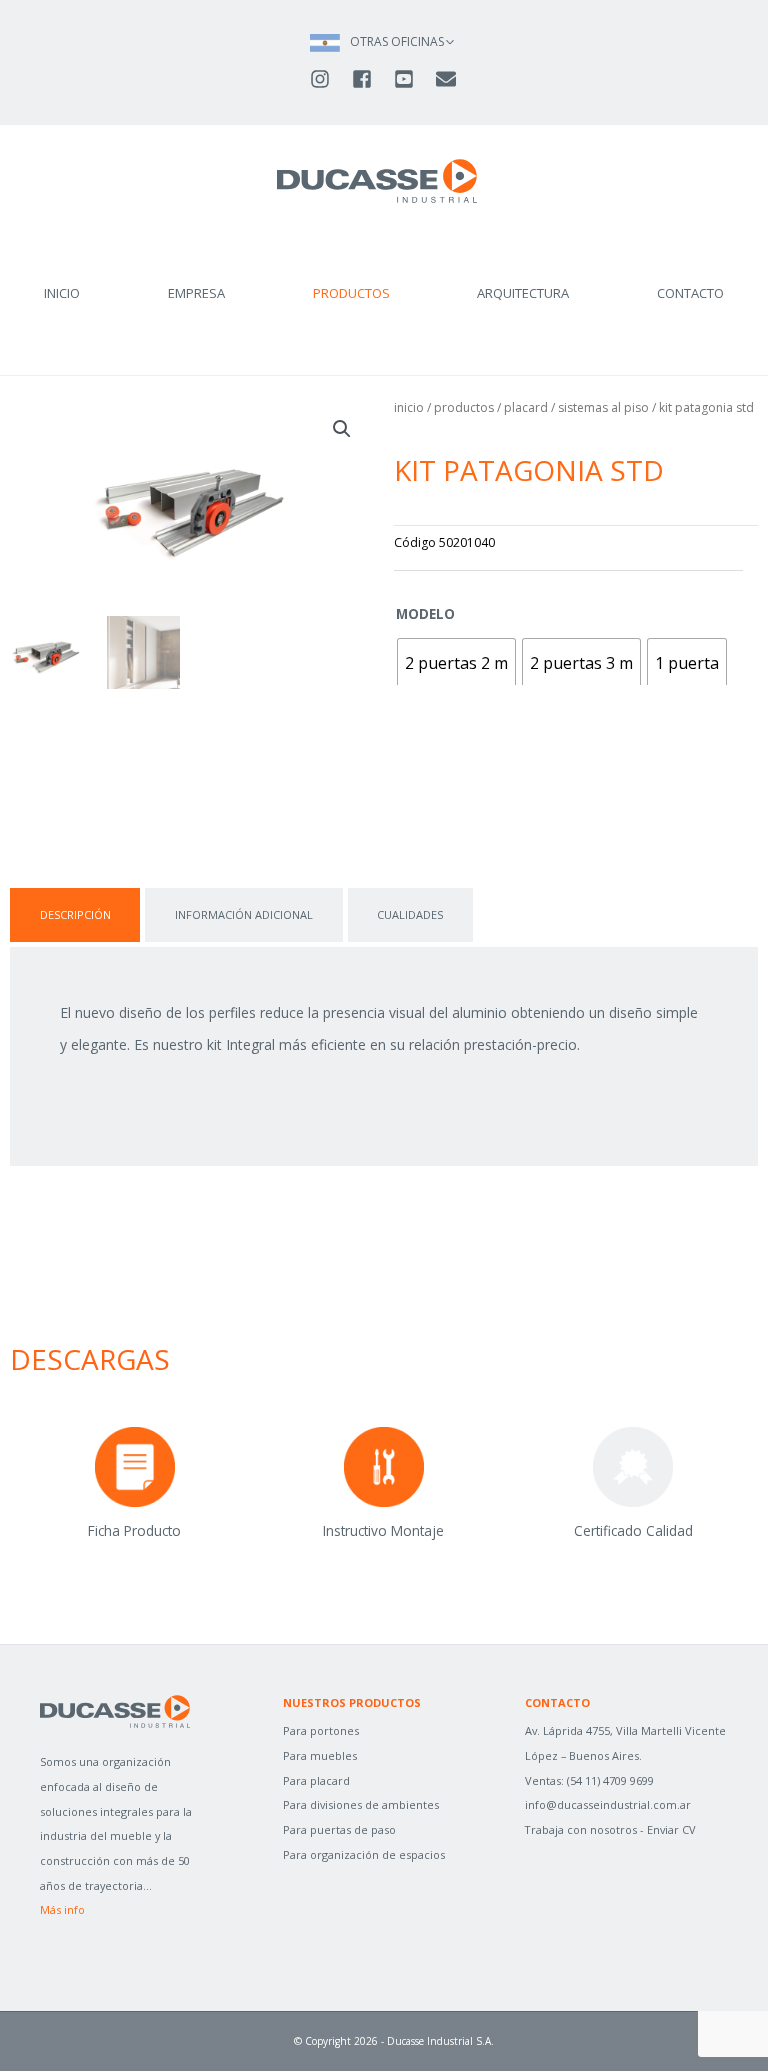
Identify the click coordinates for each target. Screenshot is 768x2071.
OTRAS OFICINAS (397, 41)
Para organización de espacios (364, 1854)
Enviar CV (671, 1829)
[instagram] (329, 79)
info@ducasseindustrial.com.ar (608, 1804)
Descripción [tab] (75, 914)
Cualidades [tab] (410, 914)
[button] (342, 429)
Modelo (425, 613)
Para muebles (320, 1755)
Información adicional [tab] (244, 914)
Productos (464, 407)
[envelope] (447, 79)
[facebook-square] (371, 79)
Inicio (409, 407)
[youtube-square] (413, 79)
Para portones (321, 1730)
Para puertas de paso (339, 1829)
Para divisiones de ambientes (361, 1804)
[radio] (456, 664)
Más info (62, 1909)
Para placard (316, 1780)
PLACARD (526, 407)
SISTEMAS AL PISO (603, 407)
